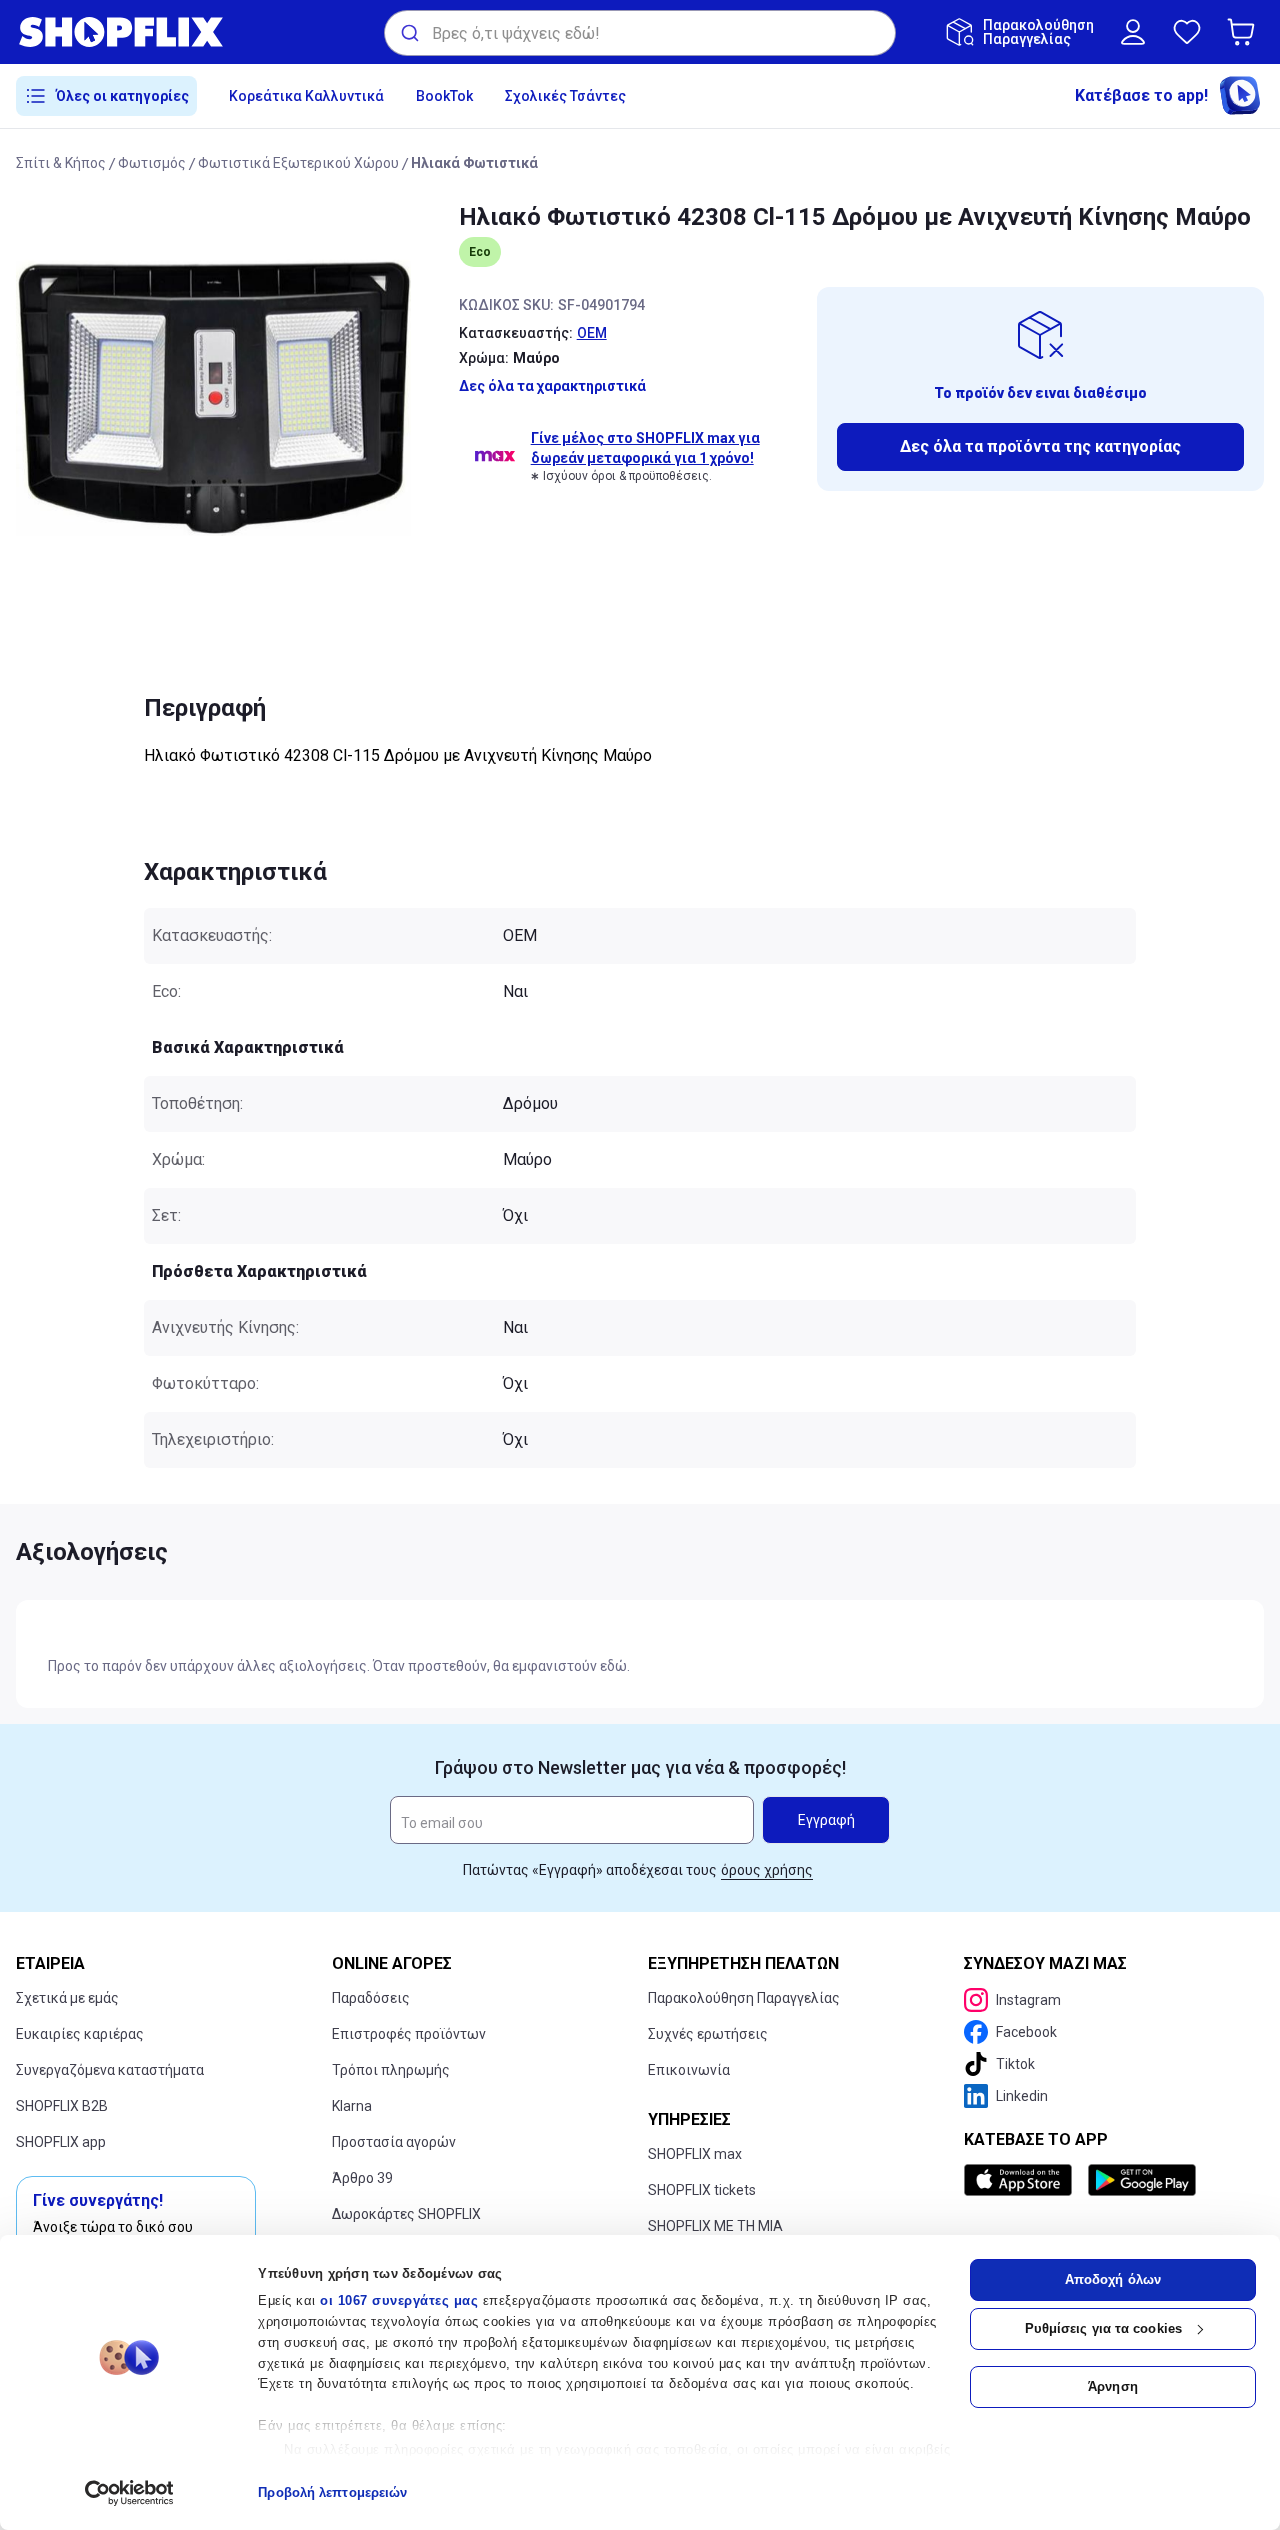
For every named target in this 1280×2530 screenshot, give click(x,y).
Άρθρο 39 (362, 2178)
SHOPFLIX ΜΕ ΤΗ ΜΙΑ (715, 2226)
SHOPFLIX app (61, 2142)
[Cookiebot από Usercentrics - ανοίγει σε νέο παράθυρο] (129, 2493)
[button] (1245, 32)
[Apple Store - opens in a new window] (1022, 2180)
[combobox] (640, 33)
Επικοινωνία (689, 2070)
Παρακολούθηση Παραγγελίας (744, 1998)
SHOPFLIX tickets (702, 2190)
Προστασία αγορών (394, 2142)
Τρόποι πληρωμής (391, 2070)
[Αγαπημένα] (1187, 32)
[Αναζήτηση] (408, 33)
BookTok (444, 96)
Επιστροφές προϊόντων (409, 2034)
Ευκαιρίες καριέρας (80, 2034)
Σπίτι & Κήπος (61, 163)
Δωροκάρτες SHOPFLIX (406, 2214)
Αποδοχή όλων (1113, 2279)
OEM (592, 333)
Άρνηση (1113, 2386)
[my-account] (1133, 32)
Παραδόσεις (371, 1998)
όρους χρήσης (767, 1870)
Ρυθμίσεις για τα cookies (1103, 2328)
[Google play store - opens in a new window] (1142, 2180)
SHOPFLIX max (695, 2154)
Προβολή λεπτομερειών (332, 2492)
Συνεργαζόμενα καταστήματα (110, 2070)
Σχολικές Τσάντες (565, 96)
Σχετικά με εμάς (67, 1998)
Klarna (352, 2106)
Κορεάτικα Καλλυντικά (306, 96)
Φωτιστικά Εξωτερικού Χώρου (298, 163)
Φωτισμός (152, 163)
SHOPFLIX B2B (62, 2106)
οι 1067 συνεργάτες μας (399, 2300)
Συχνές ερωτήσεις (708, 2034)
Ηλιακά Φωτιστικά (474, 163)
